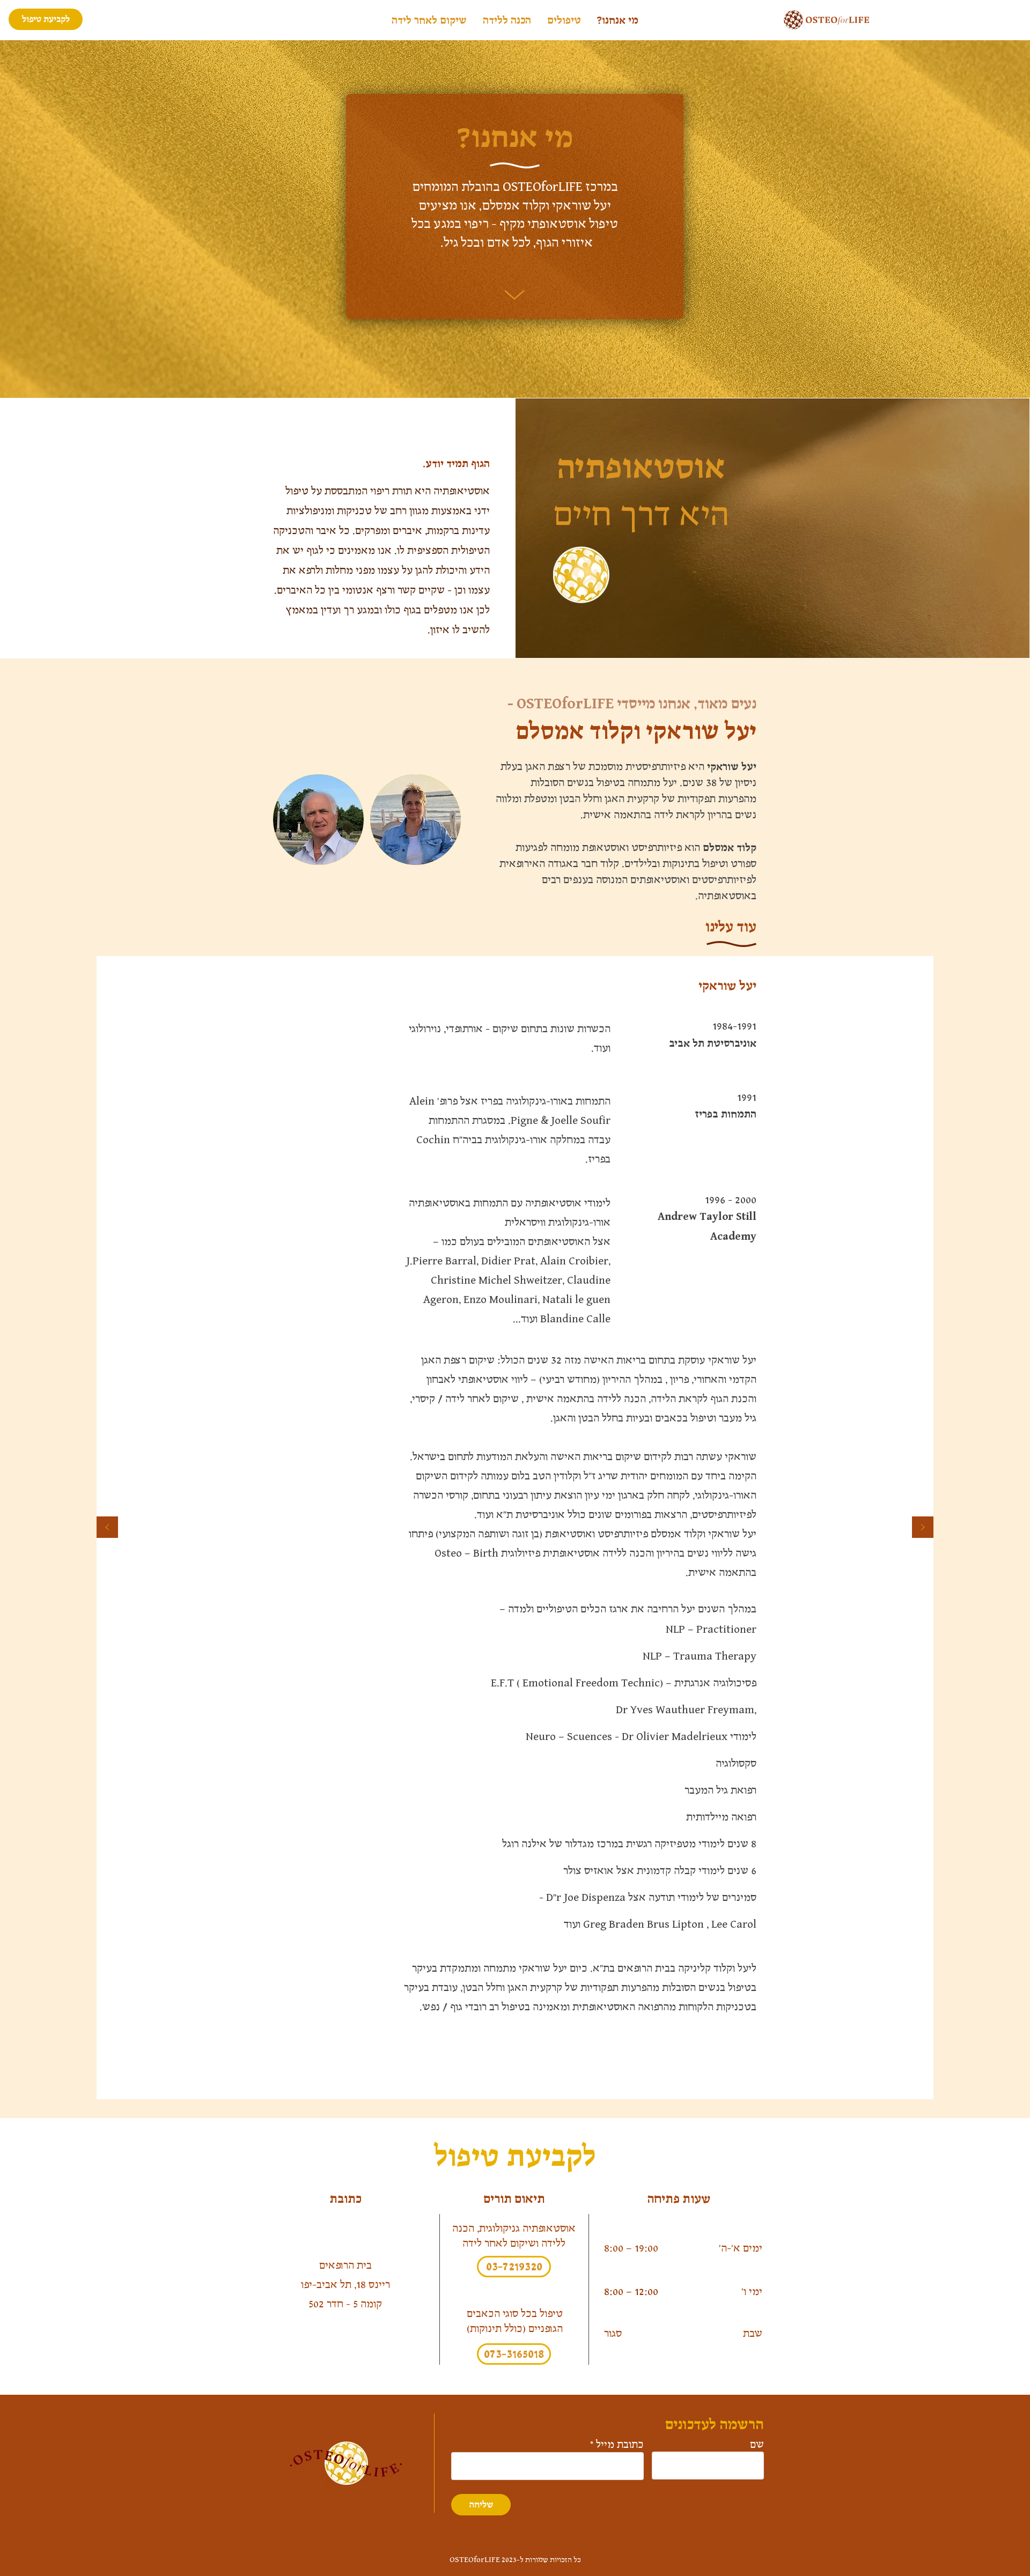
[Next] (923, 1528)
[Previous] (107, 1528)
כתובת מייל (620, 2445)
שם (757, 2445)
